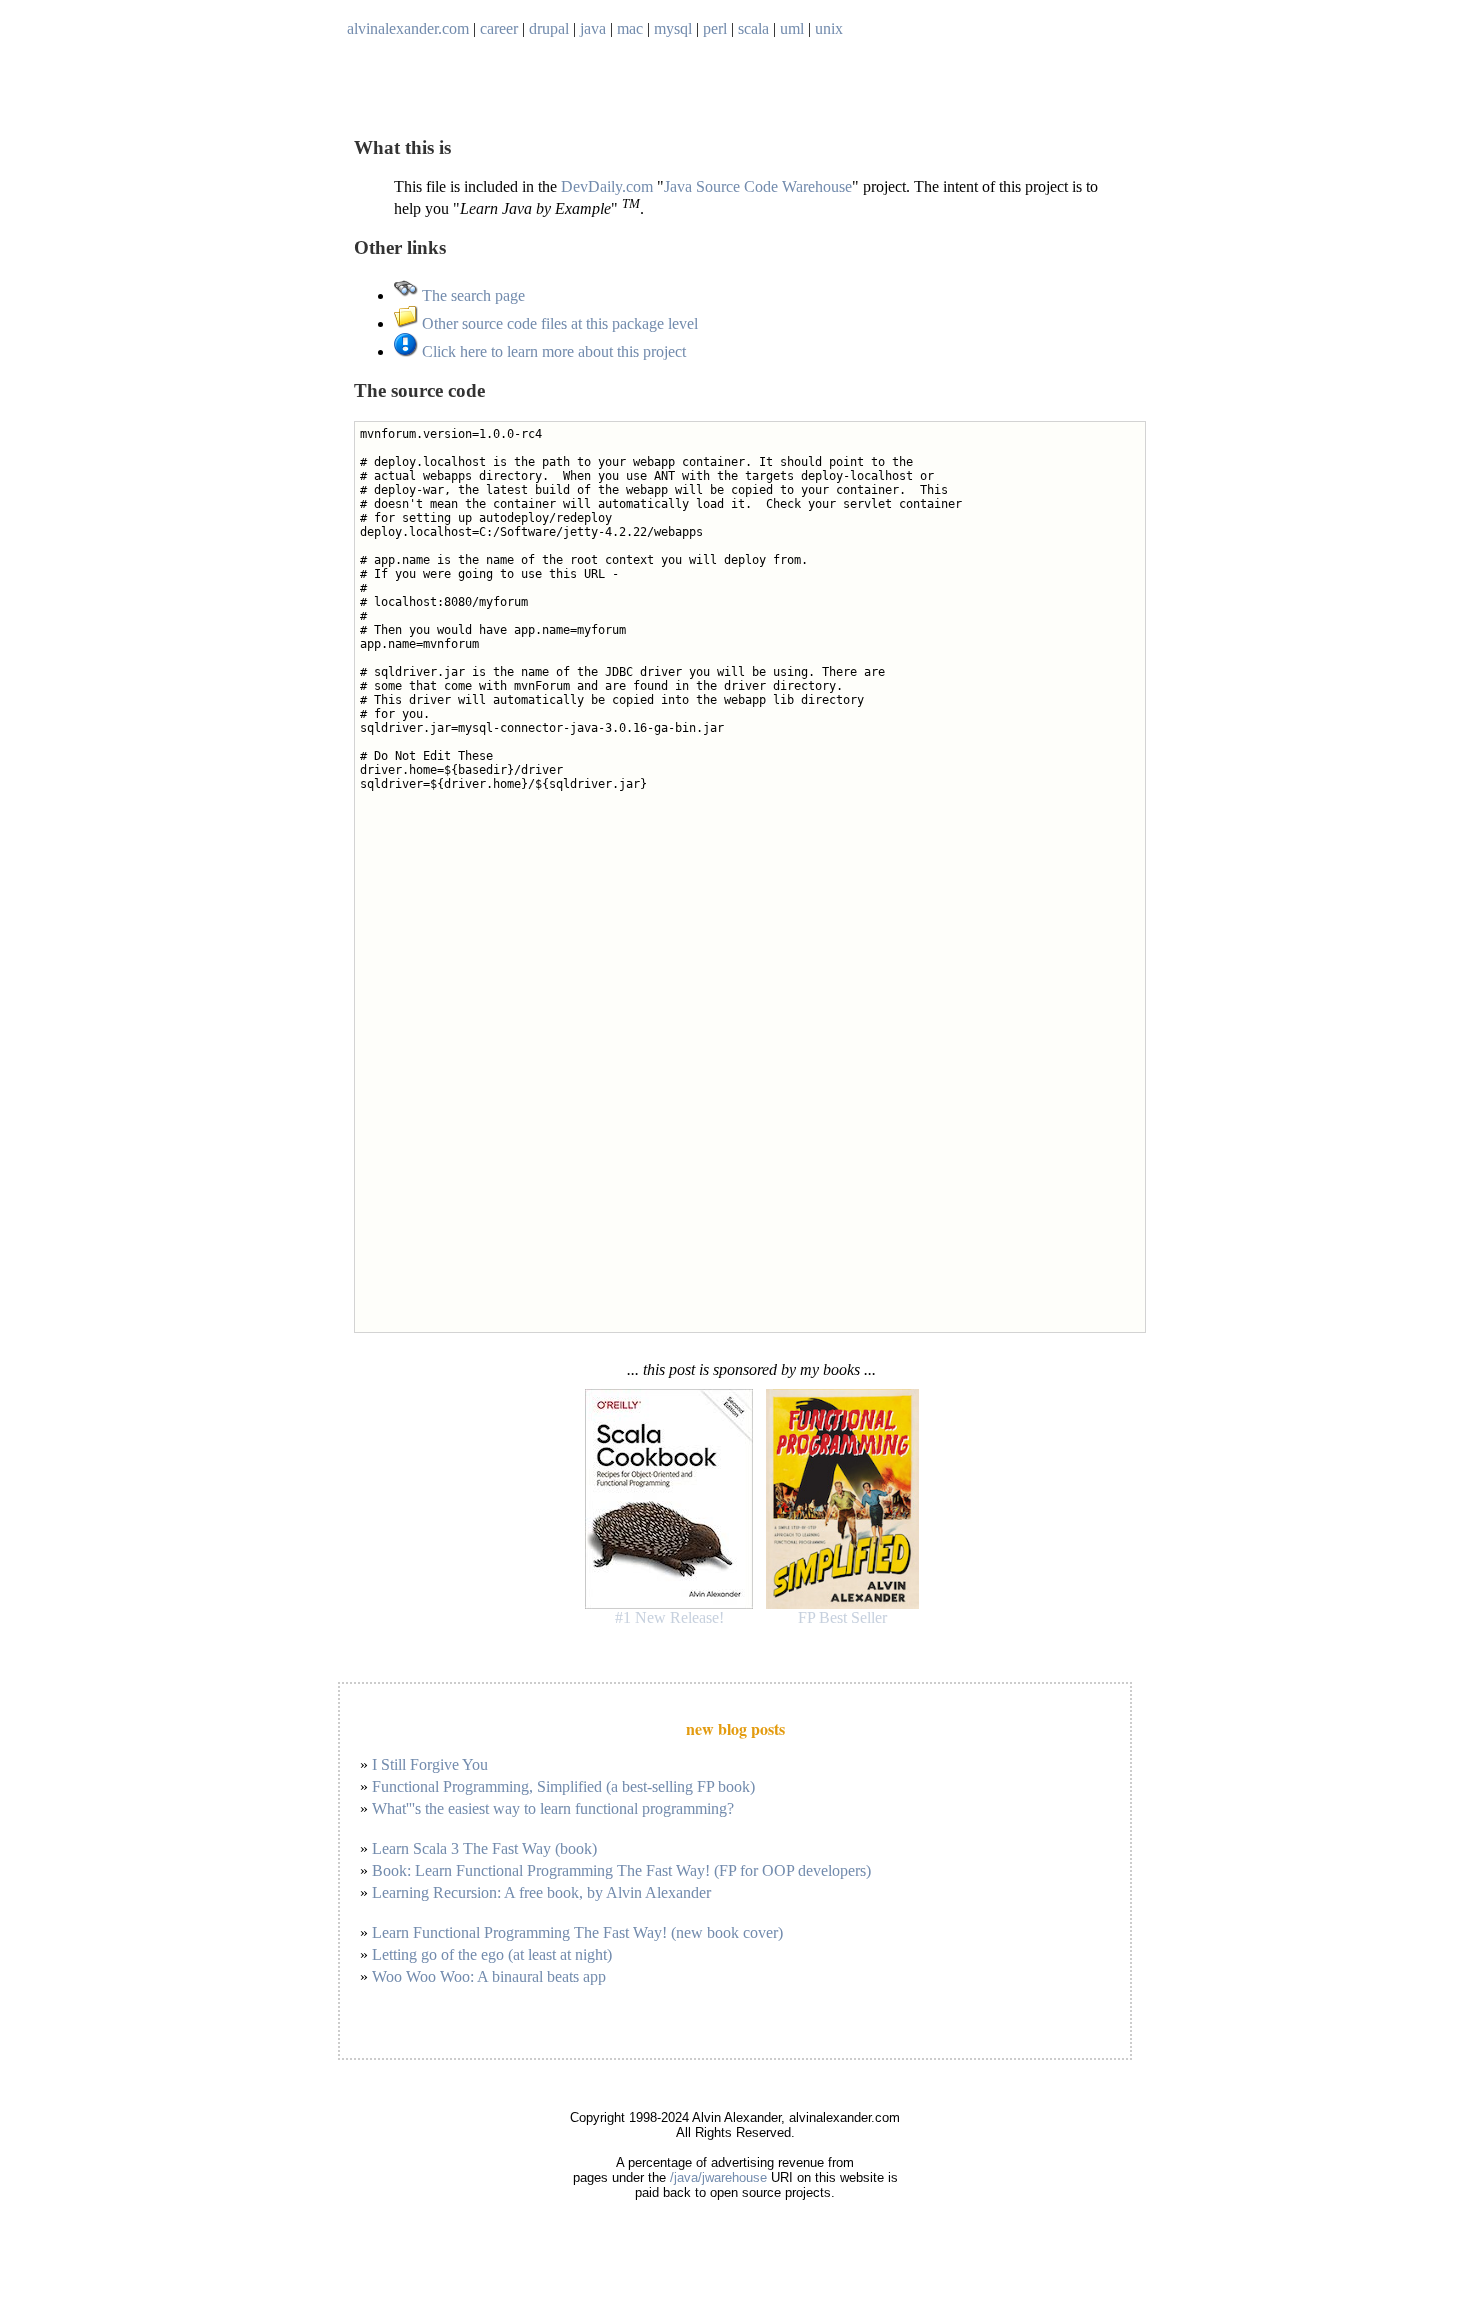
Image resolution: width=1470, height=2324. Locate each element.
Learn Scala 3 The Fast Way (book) (484, 1848)
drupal (549, 28)
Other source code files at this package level (558, 323)
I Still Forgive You (430, 1764)
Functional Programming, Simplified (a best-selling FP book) (563, 1786)
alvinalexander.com (408, 28)
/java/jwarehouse (718, 2177)
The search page (471, 295)
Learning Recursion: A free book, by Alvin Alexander (541, 1892)
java (593, 28)
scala (753, 28)
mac (630, 28)
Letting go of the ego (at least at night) (492, 1954)
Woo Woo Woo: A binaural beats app (489, 1976)
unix (829, 28)
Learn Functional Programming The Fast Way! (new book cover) (577, 1932)
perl (715, 28)
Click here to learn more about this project (552, 351)
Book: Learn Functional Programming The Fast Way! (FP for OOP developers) (621, 1870)
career (499, 28)
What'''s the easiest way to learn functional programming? (553, 1808)
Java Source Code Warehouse (758, 186)
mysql (673, 28)
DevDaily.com (607, 186)
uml (792, 28)
